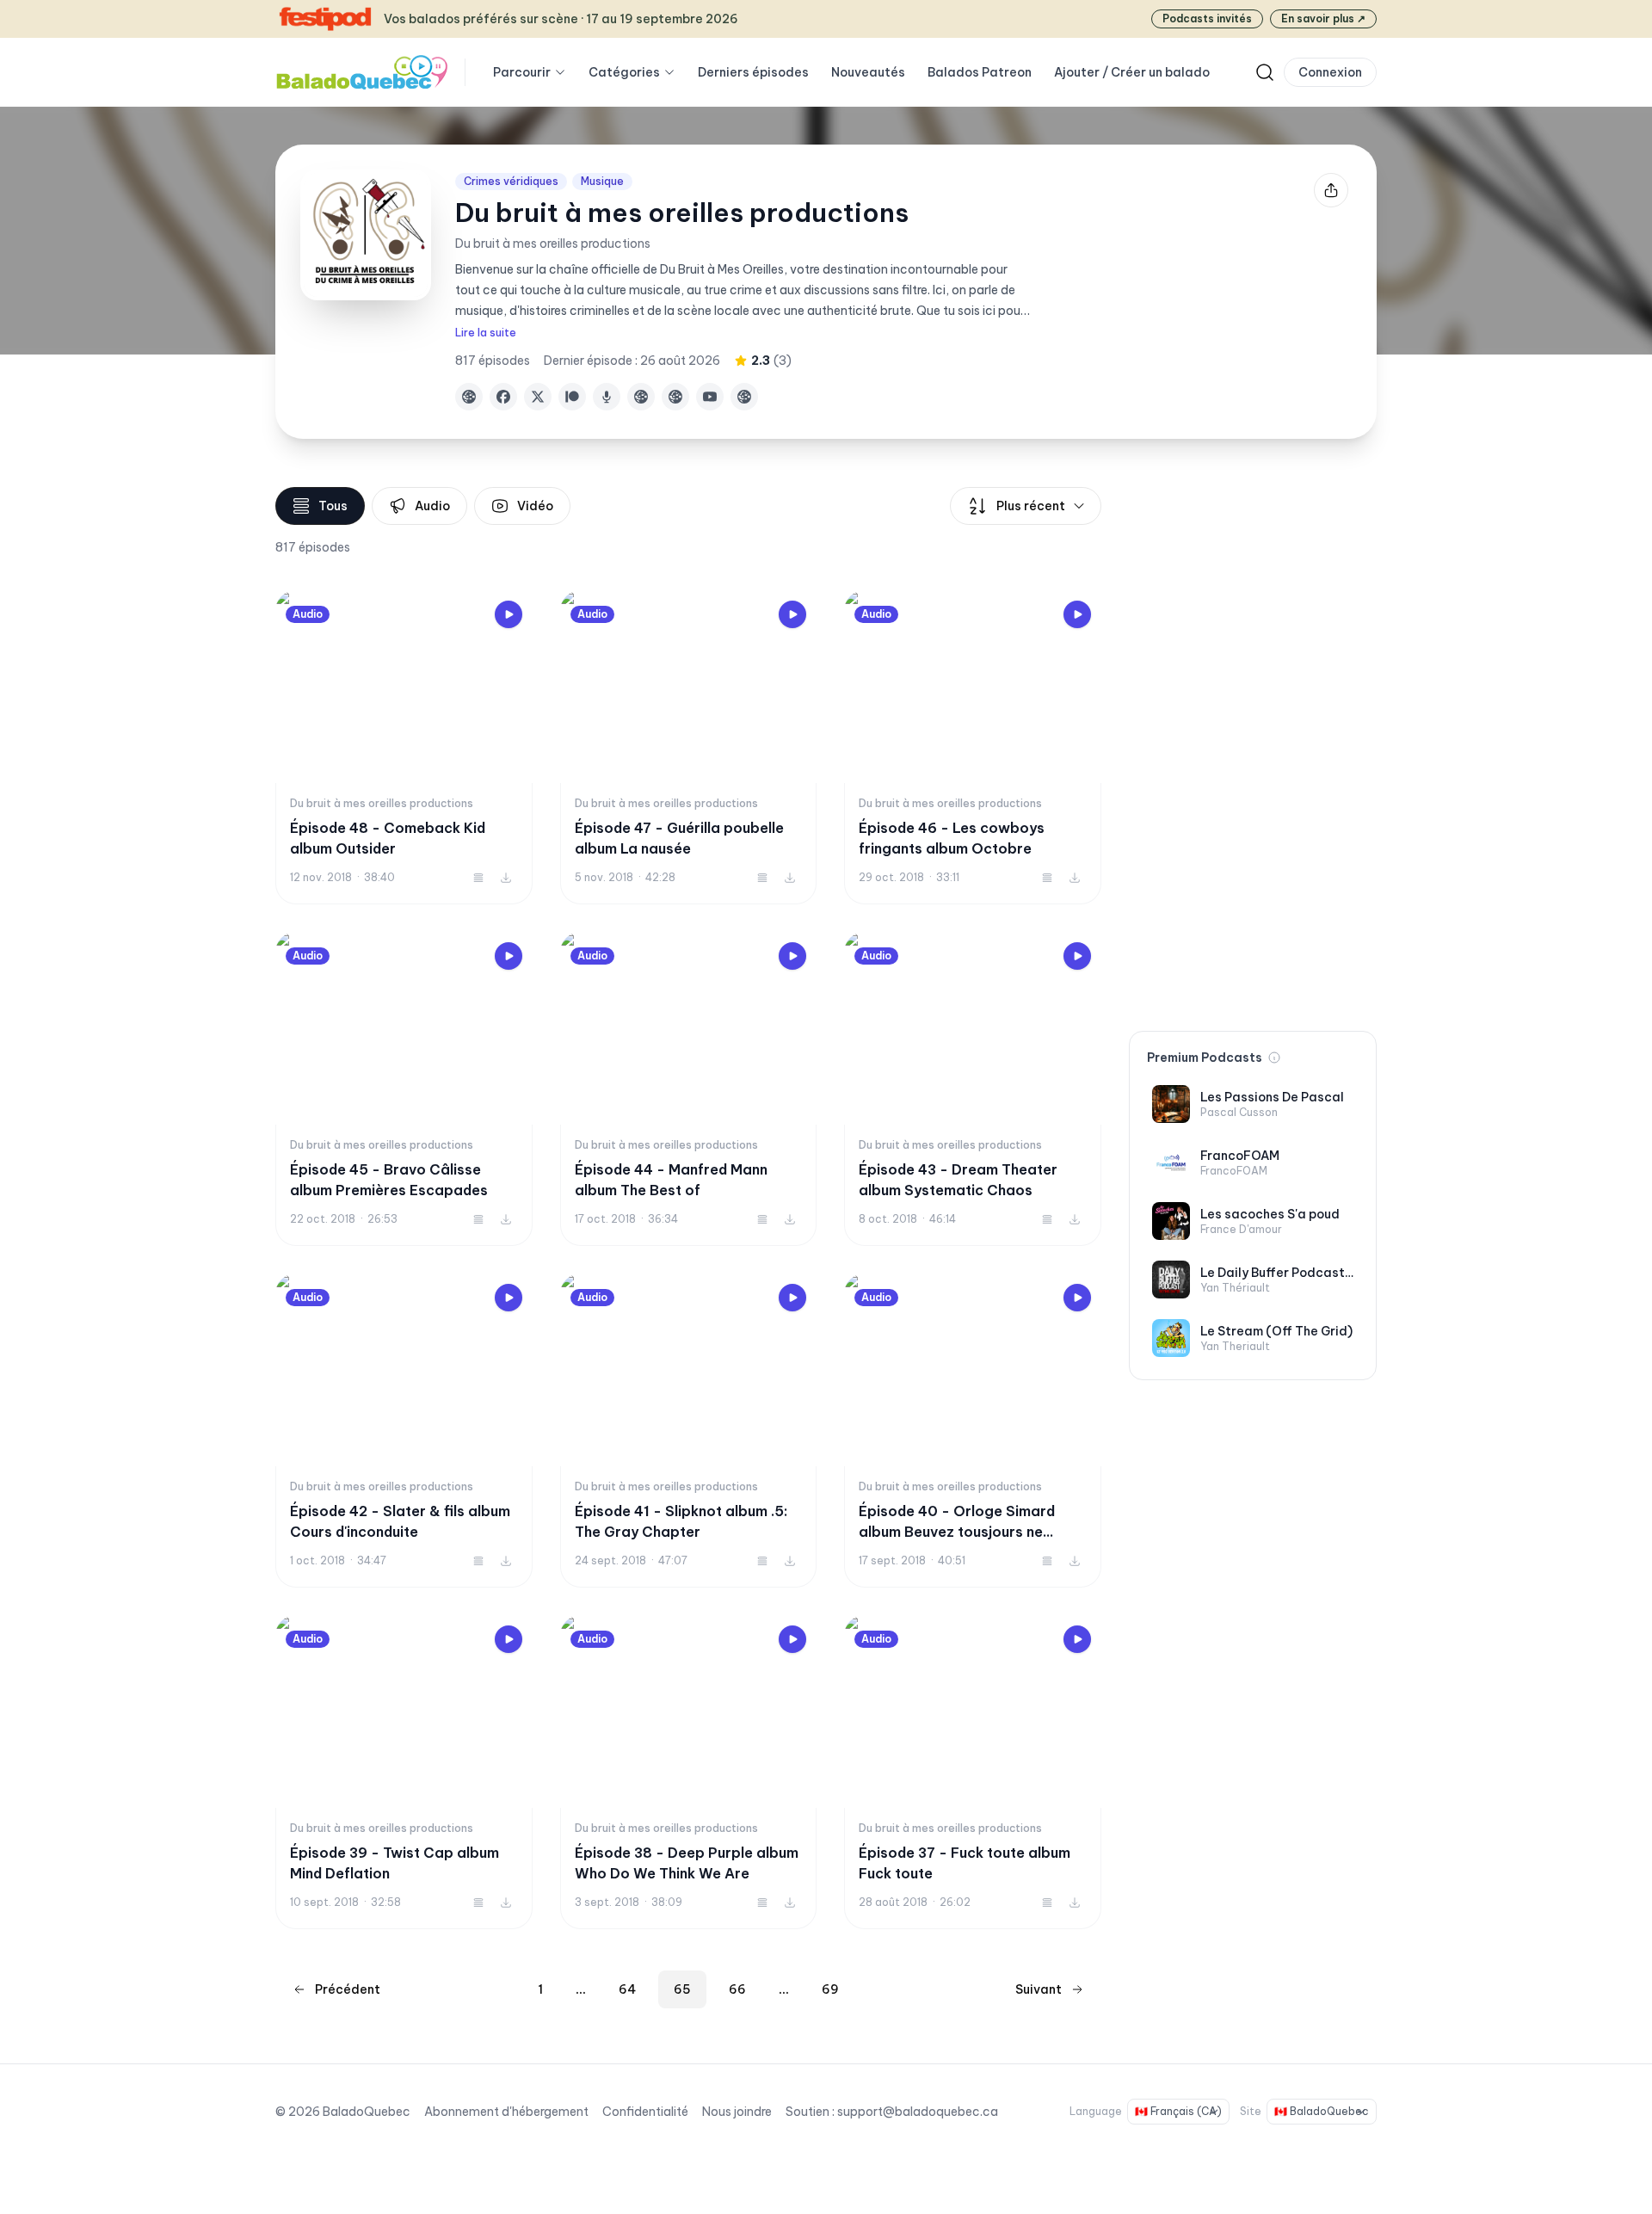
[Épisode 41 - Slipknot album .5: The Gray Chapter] (689, 1431)
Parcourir (522, 72)
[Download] (506, 878)
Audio (432, 506)
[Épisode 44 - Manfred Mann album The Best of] (689, 1089)
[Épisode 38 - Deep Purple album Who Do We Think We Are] (689, 1772)
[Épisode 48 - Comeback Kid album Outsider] (404, 747)
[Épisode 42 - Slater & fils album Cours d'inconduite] (404, 1431)
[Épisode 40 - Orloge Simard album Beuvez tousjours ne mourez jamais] (973, 1431)
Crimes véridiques (511, 181)
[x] (538, 397)
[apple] (607, 397)
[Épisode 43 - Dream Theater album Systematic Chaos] (973, 1089)
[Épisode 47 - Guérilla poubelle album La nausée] (689, 747)
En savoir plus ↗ (1323, 19)
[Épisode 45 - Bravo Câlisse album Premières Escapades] (404, 1089)
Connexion (1330, 72)
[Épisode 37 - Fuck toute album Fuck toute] (973, 1772)
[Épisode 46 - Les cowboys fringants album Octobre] (973, 747)
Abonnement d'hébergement (506, 2112)
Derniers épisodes (753, 72)
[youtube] (710, 397)
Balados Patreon (980, 72)
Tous (333, 506)
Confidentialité (645, 2112)
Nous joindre (737, 2112)
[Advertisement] (1253, 745)
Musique (602, 181)
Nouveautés (868, 72)
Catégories (624, 72)
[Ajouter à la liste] (478, 878)
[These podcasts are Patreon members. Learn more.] (1274, 1058)
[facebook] (503, 397)
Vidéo (535, 506)
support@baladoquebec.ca (918, 2112)
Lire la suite (486, 333)
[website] (469, 397)
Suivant (1039, 1989)
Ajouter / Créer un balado (1132, 72)
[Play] (509, 614)
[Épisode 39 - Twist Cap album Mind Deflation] (404, 1772)
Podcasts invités (1207, 19)
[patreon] (572, 397)
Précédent (348, 1989)
